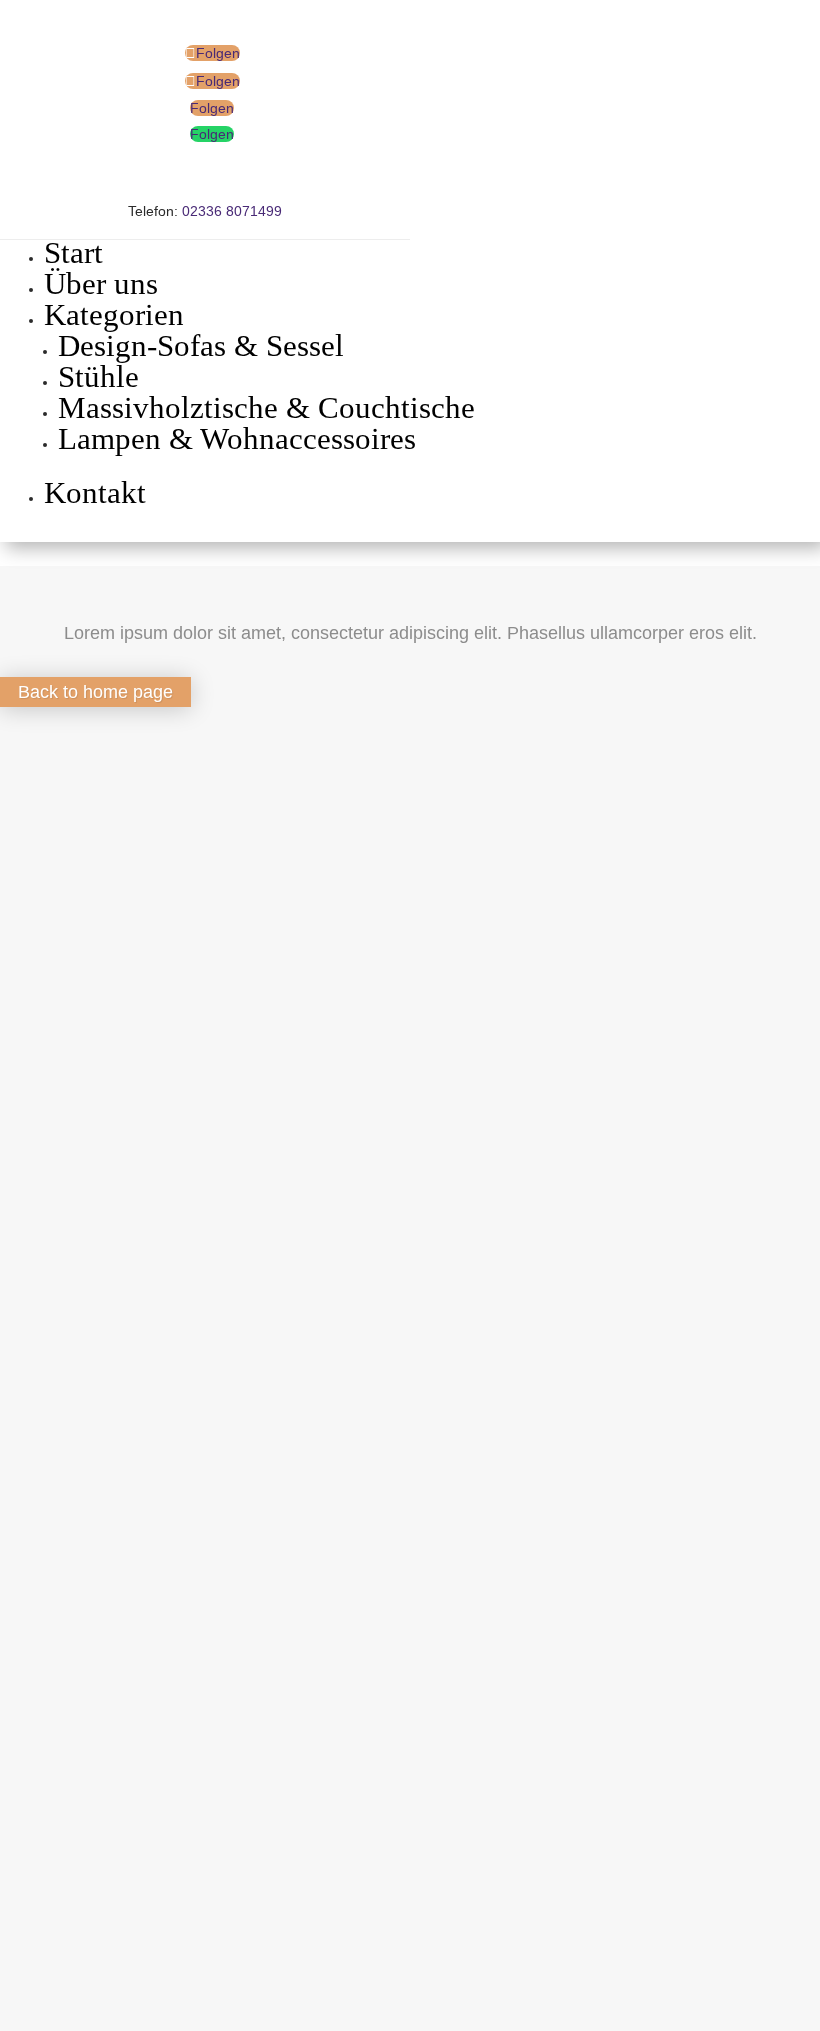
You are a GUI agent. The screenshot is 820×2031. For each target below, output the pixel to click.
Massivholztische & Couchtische (266, 407)
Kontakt (95, 492)
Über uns (101, 283)
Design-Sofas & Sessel (201, 345)
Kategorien (114, 314)
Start (73, 252)
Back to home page (95, 692)
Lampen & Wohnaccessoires (237, 438)
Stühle (98, 376)
